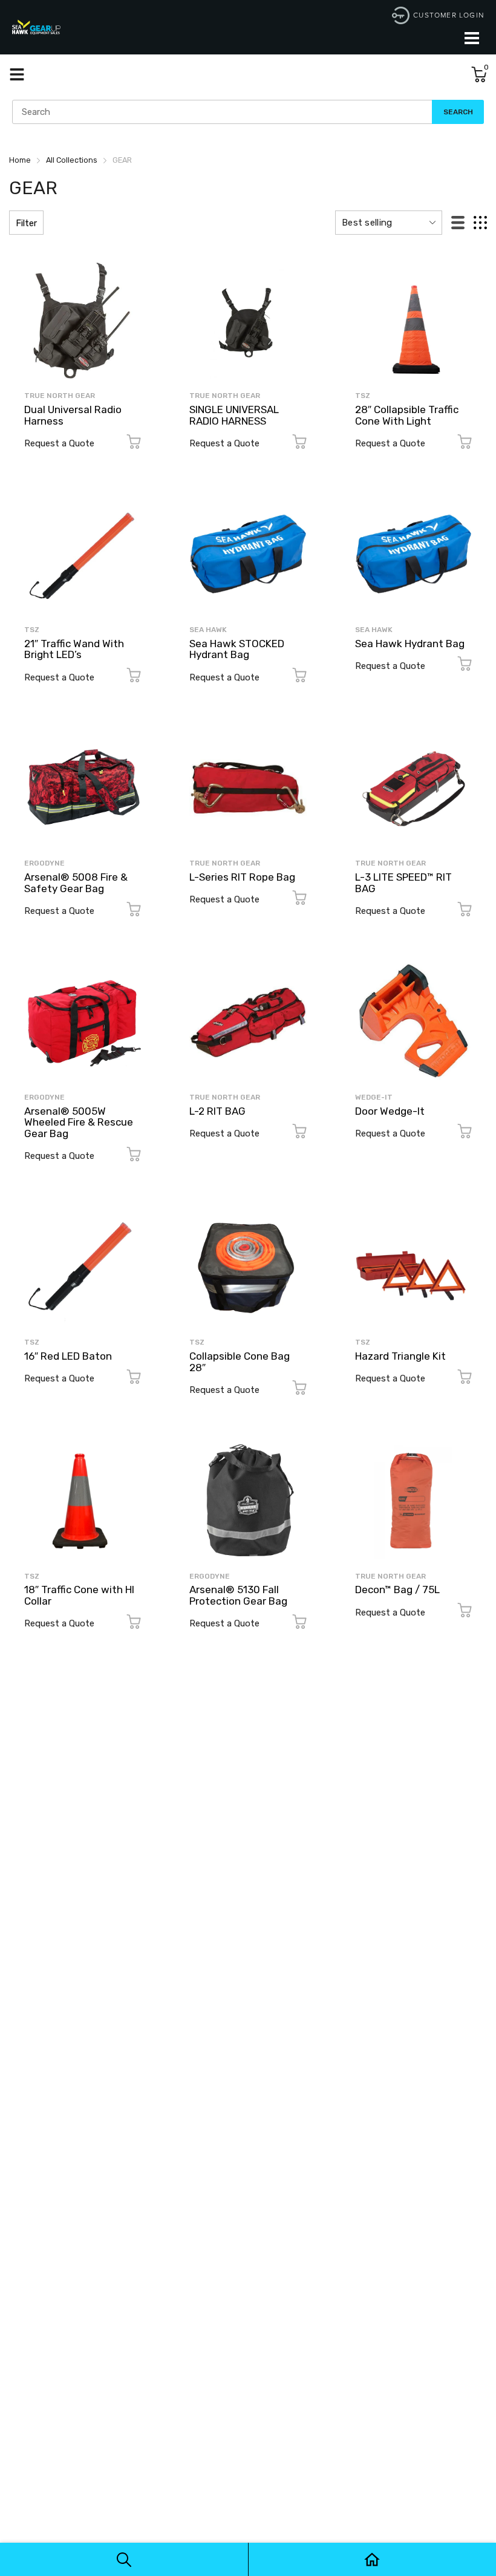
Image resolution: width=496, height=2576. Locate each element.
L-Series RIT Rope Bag (242, 877)
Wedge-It (374, 1097)
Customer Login (449, 15)
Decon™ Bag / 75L (397, 1590)
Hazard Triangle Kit (400, 1356)
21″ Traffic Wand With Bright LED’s (74, 649)
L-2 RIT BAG (217, 1111)
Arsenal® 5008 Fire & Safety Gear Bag (76, 883)
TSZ (363, 396)
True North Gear (60, 396)
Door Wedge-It (390, 1111)
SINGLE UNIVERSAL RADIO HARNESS (234, 415)
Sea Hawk (208, 630)
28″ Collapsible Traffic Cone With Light (407, 415)
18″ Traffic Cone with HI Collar (79, 1595)
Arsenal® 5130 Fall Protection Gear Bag (238, 1595)
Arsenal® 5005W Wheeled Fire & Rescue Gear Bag (79, 1122)
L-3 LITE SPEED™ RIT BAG (403, 883)
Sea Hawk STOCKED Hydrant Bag (237, 649)
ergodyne (44, 863)
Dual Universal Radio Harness (73, 415)
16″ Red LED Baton (68, 1356)
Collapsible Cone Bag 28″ (240, 1362)
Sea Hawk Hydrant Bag (410, 644)
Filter (26, 223)
